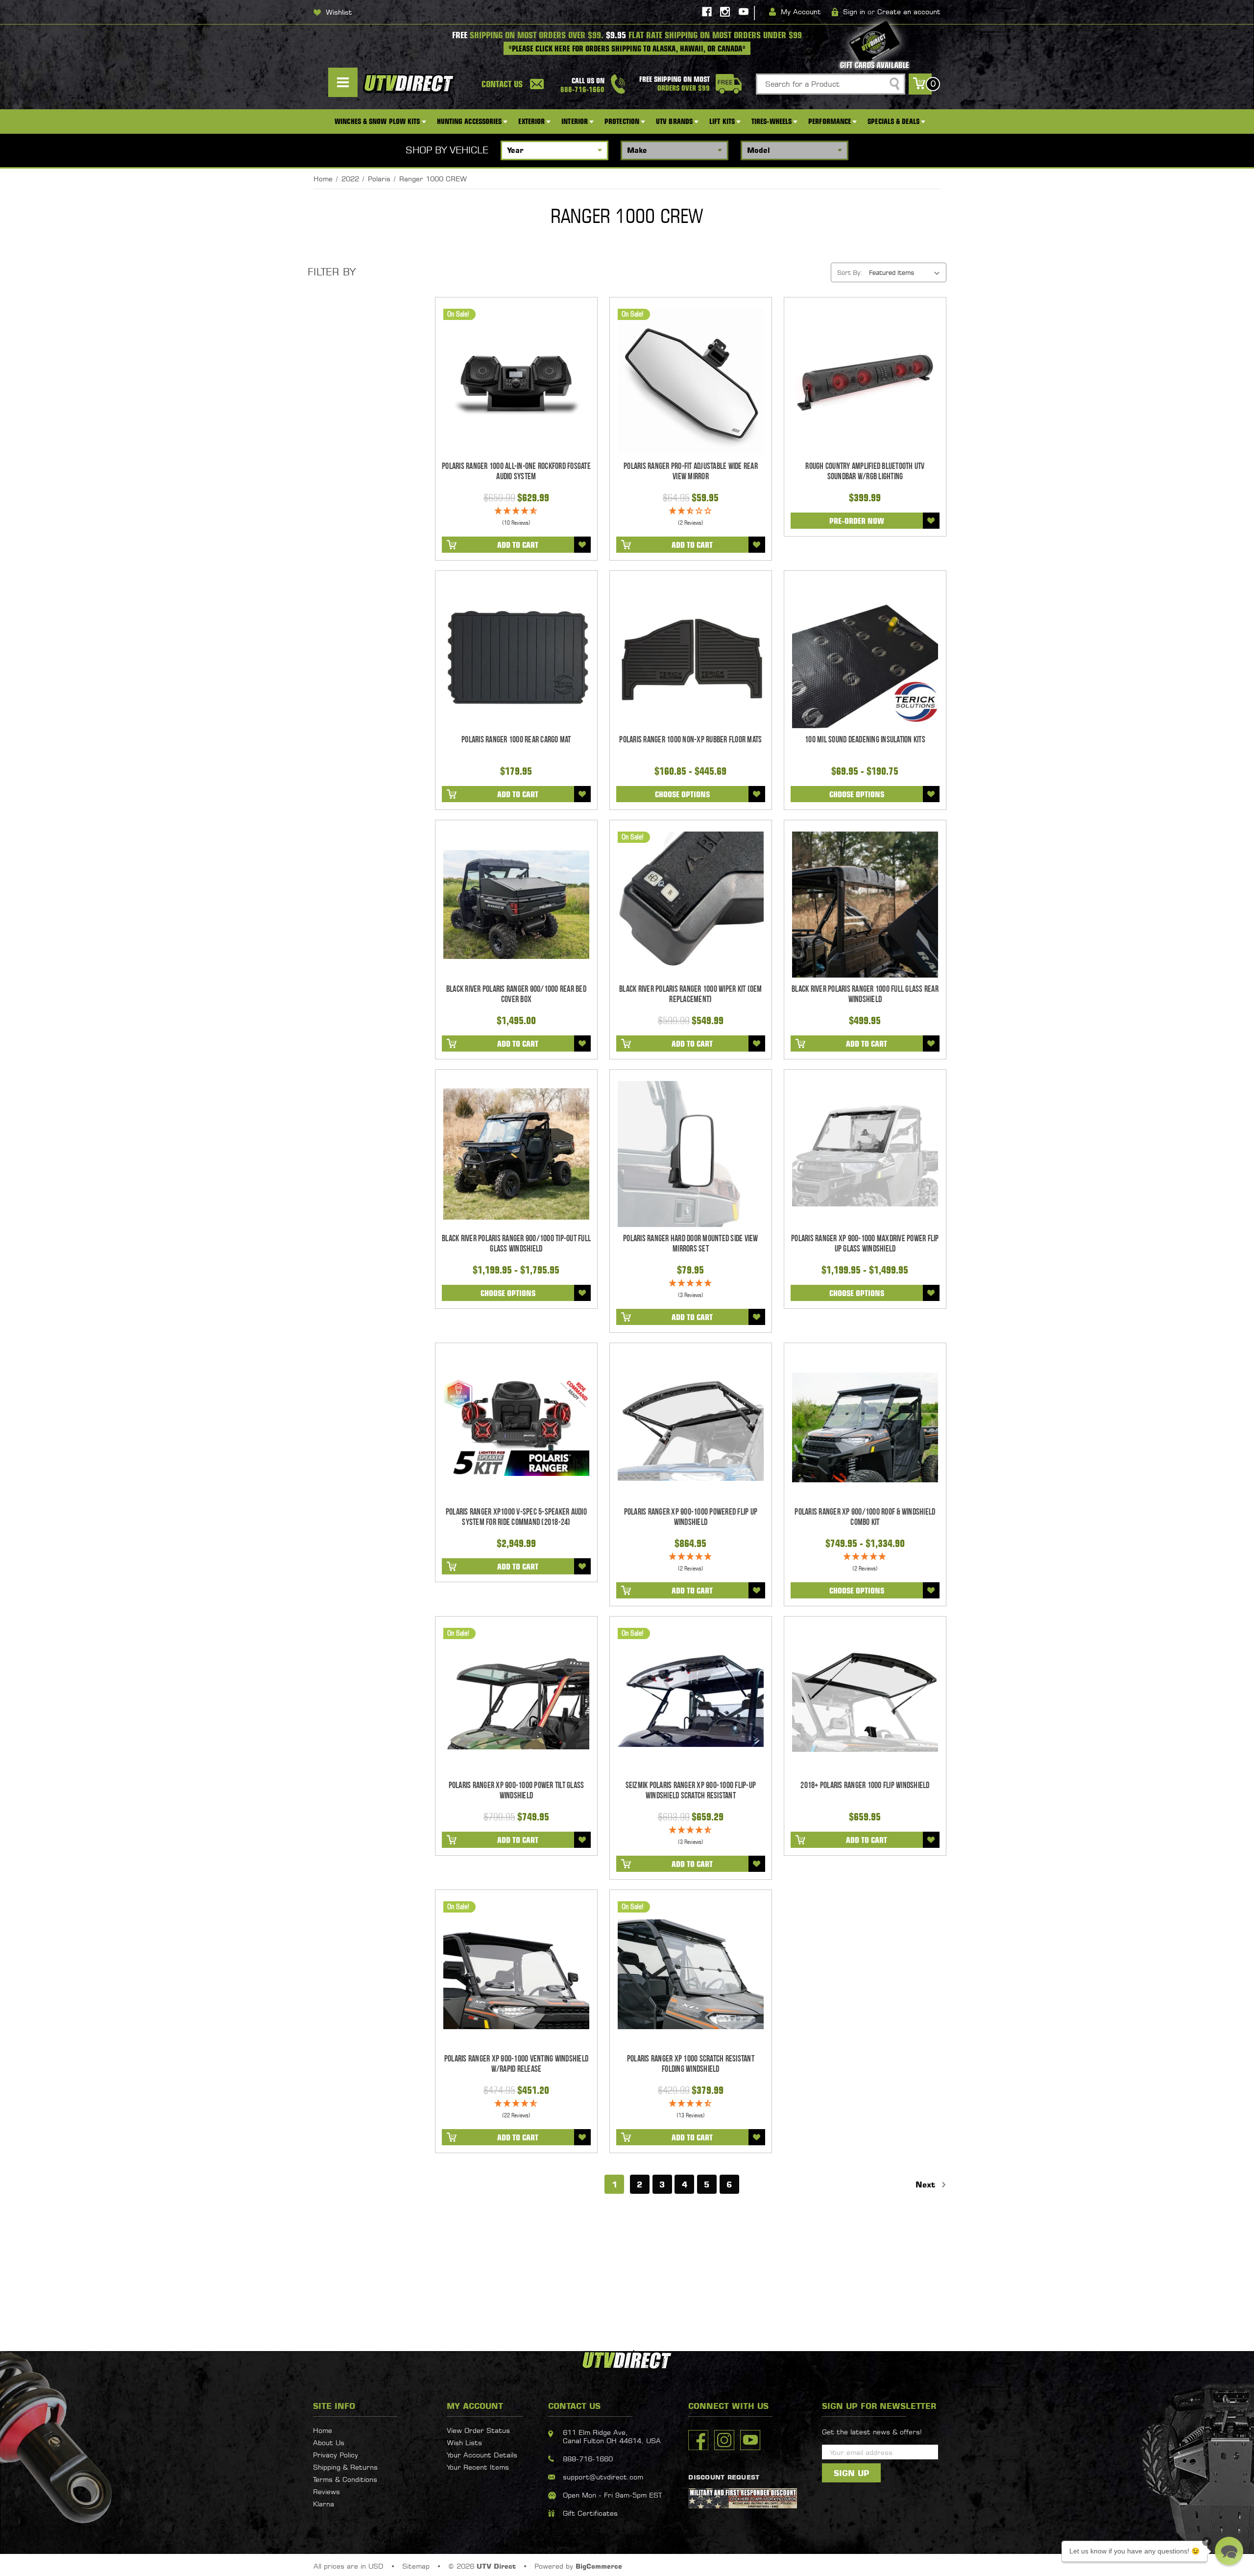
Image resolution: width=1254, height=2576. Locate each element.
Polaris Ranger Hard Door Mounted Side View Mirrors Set (691, 1244)
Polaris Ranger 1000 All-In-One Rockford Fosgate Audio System (516, 471)
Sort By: (850, 272)
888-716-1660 (588, 2459)
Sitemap (416, 2566)
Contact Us (502, 84)
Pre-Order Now (857, 521)
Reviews (326, 2491)
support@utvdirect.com (603, 2477)
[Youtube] (744, 12)
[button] (1229, 2551)
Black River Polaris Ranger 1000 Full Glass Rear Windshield (865, 994)
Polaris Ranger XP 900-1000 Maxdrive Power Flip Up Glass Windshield (865, 1244)
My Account (801, 12)
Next (927, 2184)
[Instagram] (725, 12)
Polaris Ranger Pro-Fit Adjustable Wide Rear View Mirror (691, 471)
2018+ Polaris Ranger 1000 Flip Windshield (865, 1785)
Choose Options (682, 794)
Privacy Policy (336, 2455)
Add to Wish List (582, 545)
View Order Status (478, 2430)
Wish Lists (464, 2442)
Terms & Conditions (345, 2479)
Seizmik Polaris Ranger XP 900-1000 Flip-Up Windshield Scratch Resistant (691, 1791)
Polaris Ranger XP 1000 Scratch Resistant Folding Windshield (691, 2064)
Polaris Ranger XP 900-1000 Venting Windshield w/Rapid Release (516, 2064)
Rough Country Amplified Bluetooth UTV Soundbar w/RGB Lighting (865, 471)
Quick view (516, 382)
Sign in (854, 12)
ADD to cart (518, 545)
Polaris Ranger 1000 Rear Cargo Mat (516, 740)
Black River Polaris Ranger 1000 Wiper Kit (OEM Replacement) (691, 994)
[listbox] (907, 272)
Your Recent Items (478, 2467)
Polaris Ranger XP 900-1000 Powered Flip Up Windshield (691, 1517)
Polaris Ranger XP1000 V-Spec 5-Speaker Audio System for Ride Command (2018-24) (516, 1517)
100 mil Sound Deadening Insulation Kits (865, 740)
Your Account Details (482, 2455)
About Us (329, 2442)
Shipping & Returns (345, 2467)
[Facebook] (707, 12)
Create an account (909, 12)
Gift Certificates (590, 2513)
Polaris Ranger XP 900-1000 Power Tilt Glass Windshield (517, 1791)
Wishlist (339, 12)
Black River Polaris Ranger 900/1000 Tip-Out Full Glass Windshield (516, 1244)
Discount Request (724, 2477)
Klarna (324, 2504)
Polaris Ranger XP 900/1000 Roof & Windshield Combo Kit (865, 1517)
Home (323, 2430)
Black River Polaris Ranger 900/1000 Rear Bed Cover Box (516, 994)
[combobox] (831, 84)
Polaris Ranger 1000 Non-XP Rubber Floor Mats (690, 740)
